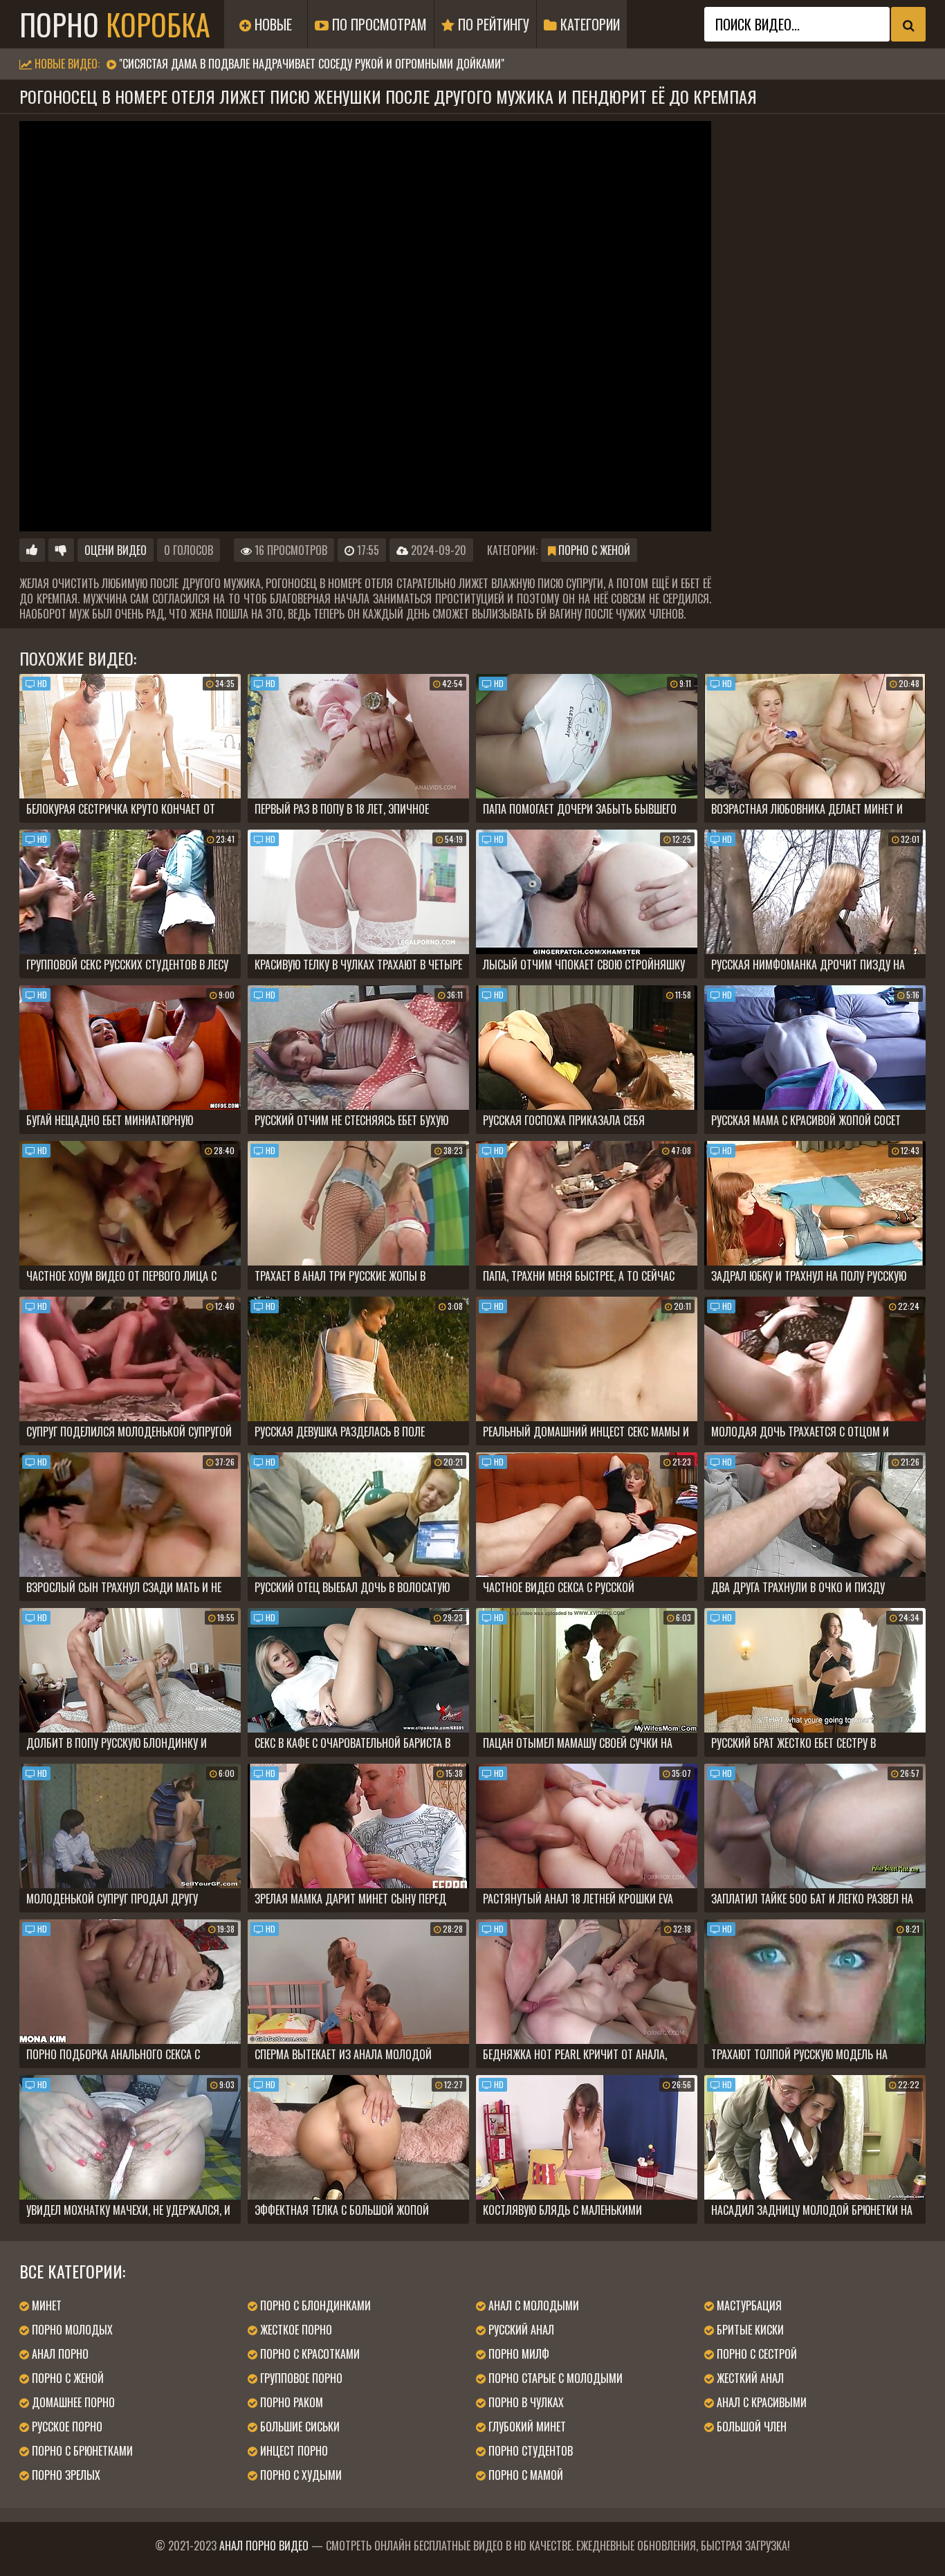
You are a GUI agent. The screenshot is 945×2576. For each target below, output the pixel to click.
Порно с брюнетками (81, 2451)
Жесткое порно (295, 2330)
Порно (115, 24)
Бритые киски (749, 2330)
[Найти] (908, 24)
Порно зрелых (65, 2475)
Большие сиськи (299, 2427)
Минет (45, 2305)
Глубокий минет (526, 2427)
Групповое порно (300, 2378)
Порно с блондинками (314, 2305)
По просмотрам (378, 24)
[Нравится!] (32, 550)
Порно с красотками (309, 2354)
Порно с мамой (524, 2475)
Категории (588, 24)
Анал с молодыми (532, 2305)
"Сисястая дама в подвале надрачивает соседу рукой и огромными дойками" (312, 64)
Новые (272, 24)
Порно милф (517, 2354)
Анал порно (59, 2354)
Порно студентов (529, 2451)
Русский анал (520, 2330)
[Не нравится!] (61, 550)
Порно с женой (593, 550)
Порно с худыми (300, 2475)
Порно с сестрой (755, 2354)
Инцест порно (293, 2451)
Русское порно (66, 2427)
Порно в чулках (525, 2402)
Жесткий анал (749, 2378)
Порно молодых (71, 2330)
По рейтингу (492, 24)
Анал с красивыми (760, 2402)
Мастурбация (748, 2305)
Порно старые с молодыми (554, 2378)
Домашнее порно (72, 2402)
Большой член (750, 2427)
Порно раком (290, 2402)
